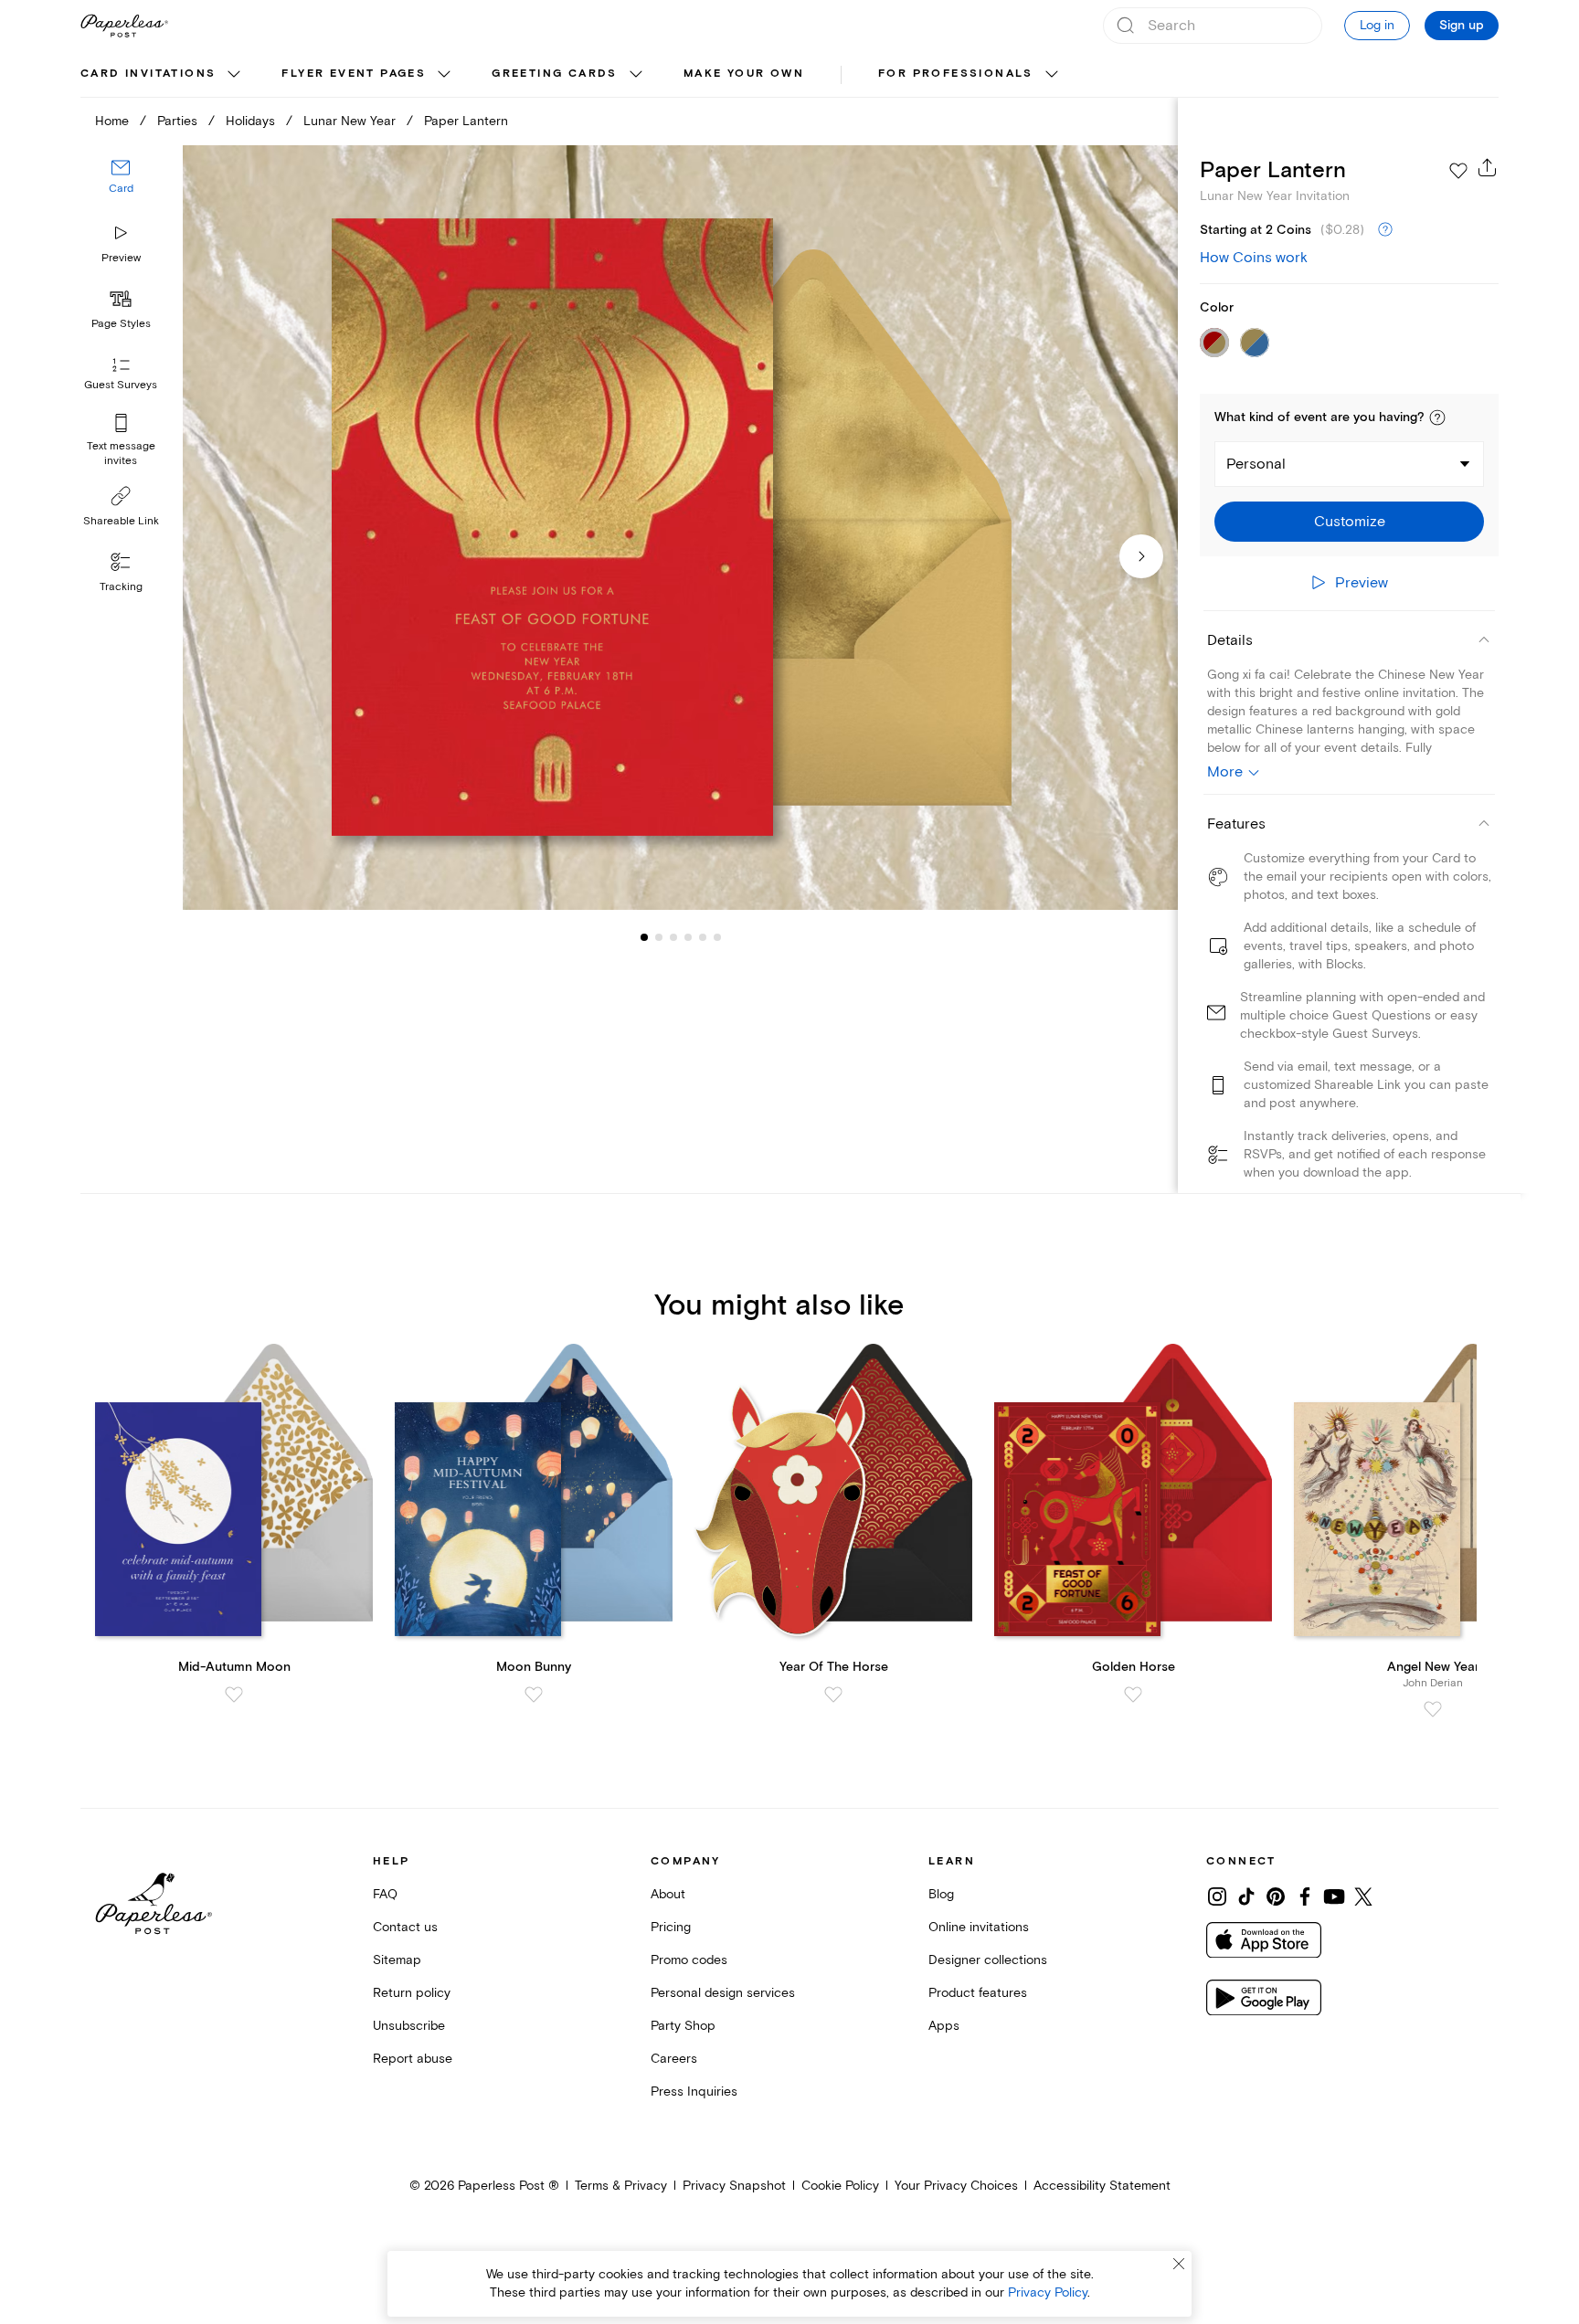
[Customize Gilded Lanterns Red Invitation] (680, 528)
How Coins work (1254, 258)
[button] (1437, 417)
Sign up (1462, 26)
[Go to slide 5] (688, 937)
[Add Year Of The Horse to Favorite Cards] (833, 1695)
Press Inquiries (694, 2092)
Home (112, 121)
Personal (1256, 464)
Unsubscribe (409, 2026)
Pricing (671, 1927)
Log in (1377, 25)
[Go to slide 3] (659, 937)
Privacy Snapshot (734, 2186)
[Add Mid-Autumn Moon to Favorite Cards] (234, 1695)
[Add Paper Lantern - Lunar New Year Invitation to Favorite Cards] (1458, 171)
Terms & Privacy (621, 2186)
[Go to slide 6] (703, 937)
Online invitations (979, 1927)
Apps (944, 2026)
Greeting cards (555, 74)
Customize (1350, 522)
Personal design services (723, 1993)
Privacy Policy (1048, 2292)
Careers (674, 2059)
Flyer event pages (354, 74)
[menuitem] (163, 75)
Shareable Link (121, 521)
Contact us (405, 1927)
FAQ (385, 1894)
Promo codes (689, 1960)
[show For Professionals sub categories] (1052, 75)
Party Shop (683, 2026)
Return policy (412, 1993)
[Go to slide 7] (717, 937)
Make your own (744, 74)
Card (121, 190)
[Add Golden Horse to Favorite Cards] (1133, 1695)
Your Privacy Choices (956, 2186)
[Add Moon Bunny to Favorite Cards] (534, 1695)
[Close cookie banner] (1179, 2264)
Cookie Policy (840, 2186)
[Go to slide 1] (644, 937)
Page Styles (121, 324)
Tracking (121, 587)
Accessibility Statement (1102, 2186)
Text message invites (121, 454)
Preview (121, 258)
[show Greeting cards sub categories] (636, 75)
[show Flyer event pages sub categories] (444, 75)
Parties (177, 121)
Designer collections (988, 1960)
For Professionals (956, 74)
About (668, 1894)
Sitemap (397, 1960)
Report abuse (413, 2059)
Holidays (250, 121)
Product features (978, 1993)
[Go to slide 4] (673, 937)
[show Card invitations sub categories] (234, 75)
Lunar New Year (350, 121)
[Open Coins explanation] (1385, 230)
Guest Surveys (121, 386)
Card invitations (148, 74)
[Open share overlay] (1488, 167)
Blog (941, 1894)
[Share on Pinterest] (1276, 1896)
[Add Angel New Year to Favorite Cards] (1433, 1709)
